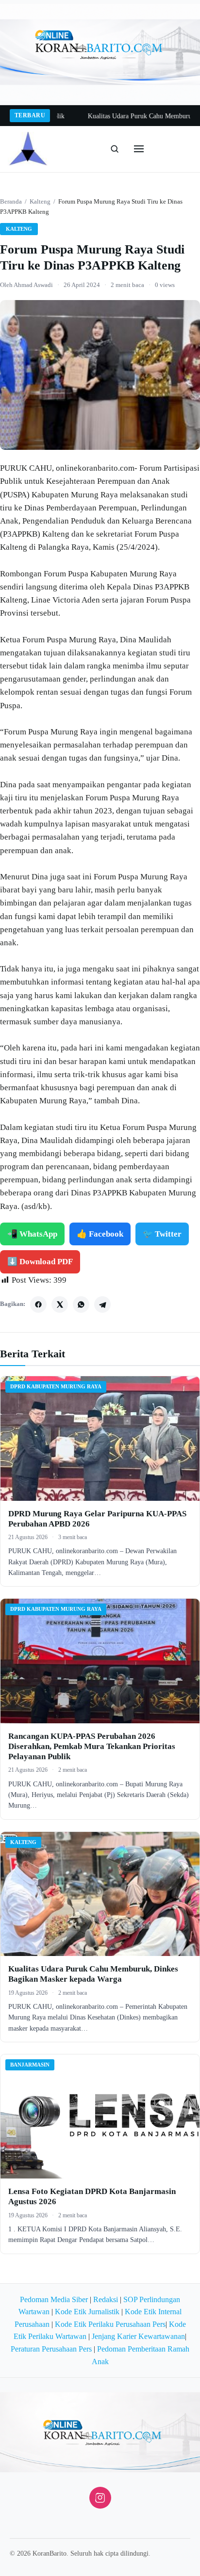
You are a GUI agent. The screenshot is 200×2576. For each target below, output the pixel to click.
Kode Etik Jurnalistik (87, 2312)
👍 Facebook (100, 1234)
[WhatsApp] (81, 1304)
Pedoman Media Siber (54, 2299)
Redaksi (106, 2299)
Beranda (11, 201)
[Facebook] (38, 1304)
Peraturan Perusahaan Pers (51, 2349)
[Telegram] (102, 1304)
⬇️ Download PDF (40, 1262)
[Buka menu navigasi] (139, 149)
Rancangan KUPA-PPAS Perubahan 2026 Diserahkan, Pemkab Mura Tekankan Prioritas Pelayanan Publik (92, 1747)
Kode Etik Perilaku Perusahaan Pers (110, 2324)
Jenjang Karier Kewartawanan (138, 2336)
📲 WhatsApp (32, 1234)
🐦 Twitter (162, 1234)
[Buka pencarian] (115, 149)
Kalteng (40, 201)
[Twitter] (60, 1304)
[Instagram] (100, 2498)
